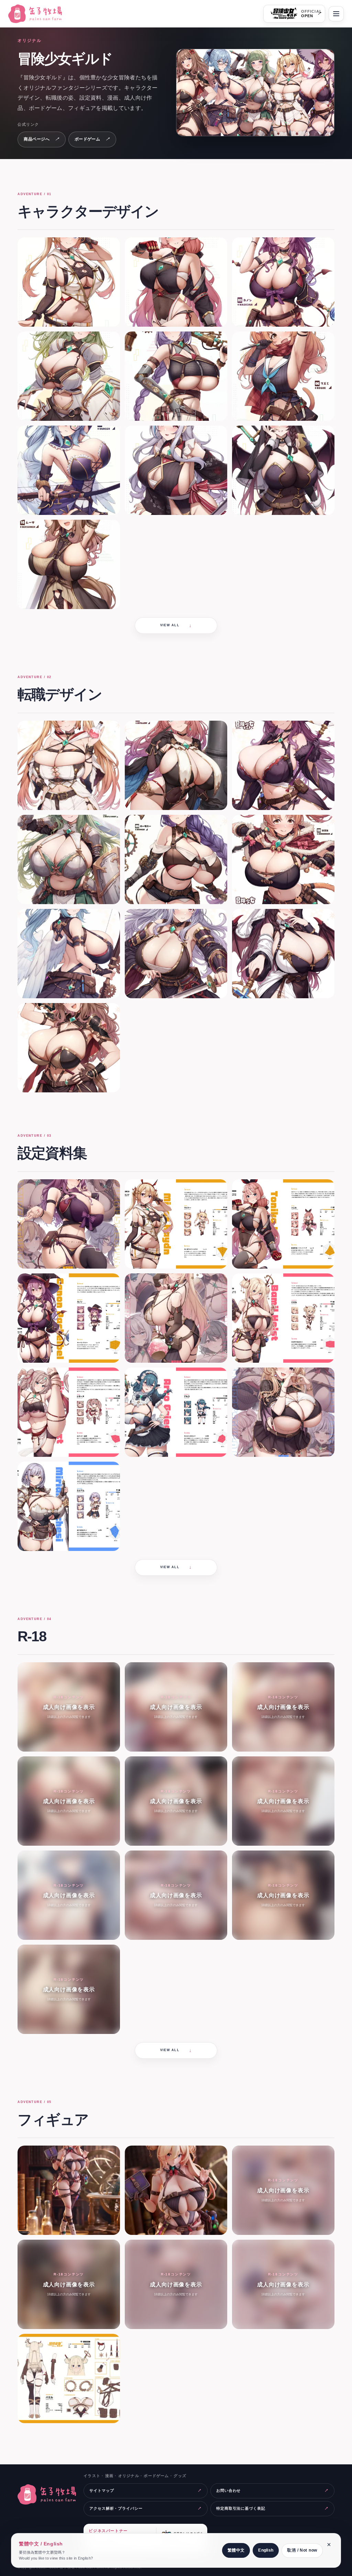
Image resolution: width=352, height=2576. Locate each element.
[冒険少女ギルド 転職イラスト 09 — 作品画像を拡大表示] (283, 954)
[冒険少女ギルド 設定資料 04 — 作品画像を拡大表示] (69, 1318)
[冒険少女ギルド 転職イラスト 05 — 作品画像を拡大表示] (176, 859)
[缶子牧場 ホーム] (37, 14)
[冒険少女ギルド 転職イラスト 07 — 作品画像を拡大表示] (69, 954)
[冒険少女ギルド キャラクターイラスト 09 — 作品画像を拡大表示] (283, 470)
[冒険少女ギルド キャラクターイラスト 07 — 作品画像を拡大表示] (69, 470)
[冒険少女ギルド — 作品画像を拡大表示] (255, 93)
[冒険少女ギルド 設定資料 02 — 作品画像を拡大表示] (176, 1224)
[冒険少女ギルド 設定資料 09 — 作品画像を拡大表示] (283, 1412)
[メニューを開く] (336, 14)
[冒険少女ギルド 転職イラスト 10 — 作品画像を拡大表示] (69, 1048)
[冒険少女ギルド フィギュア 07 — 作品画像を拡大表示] (69, 2378)
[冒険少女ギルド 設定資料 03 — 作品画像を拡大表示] (283, 1224)
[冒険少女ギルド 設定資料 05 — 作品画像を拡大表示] (176, 1318)
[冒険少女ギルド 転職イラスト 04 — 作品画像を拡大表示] (69, 859)
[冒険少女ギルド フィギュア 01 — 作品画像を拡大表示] (69, 2190)
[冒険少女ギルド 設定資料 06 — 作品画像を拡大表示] (283, 1318)
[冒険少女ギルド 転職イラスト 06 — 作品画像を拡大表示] (283, 859)
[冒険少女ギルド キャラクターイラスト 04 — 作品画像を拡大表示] (69, 376)
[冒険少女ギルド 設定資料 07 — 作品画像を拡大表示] (69, 1412)
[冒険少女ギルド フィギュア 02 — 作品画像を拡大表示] (176, 2190)
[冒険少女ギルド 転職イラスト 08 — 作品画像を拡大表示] (176, 954)
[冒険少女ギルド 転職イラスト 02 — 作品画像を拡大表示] (176, 765)
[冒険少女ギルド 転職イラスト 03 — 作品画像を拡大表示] (283, 765)
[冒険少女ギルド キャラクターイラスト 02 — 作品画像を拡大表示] (176, 282)
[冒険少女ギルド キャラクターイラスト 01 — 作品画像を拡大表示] (69, 282)
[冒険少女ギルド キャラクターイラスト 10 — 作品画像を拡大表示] (69, 564)
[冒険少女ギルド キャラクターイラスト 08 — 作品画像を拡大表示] (176, 470)
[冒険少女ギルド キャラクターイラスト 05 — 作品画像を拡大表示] (176, 376)
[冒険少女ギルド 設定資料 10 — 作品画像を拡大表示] (69, 1506)
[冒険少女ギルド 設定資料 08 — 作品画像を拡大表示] (176, 1412)
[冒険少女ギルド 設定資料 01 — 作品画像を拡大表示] (69, 1224)
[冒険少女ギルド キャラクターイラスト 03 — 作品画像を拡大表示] (283, 282)
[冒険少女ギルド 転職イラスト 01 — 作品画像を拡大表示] (69, 765)
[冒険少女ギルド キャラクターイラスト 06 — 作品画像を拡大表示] (283, 376)
